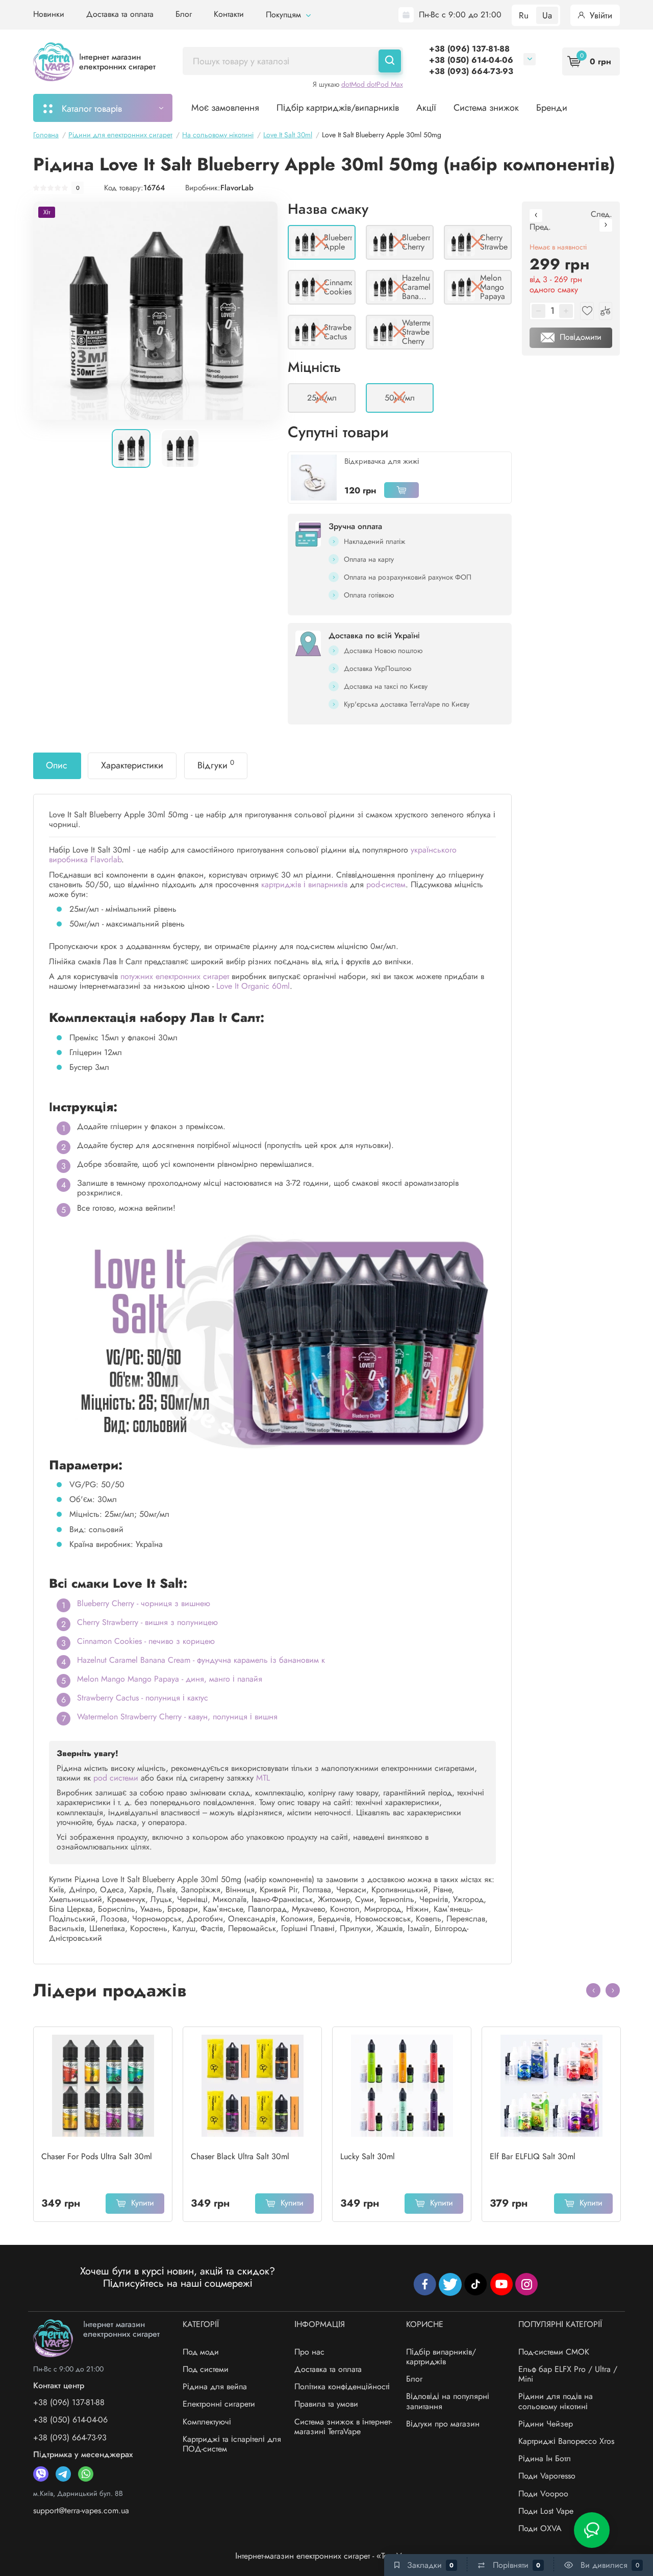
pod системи (116, 1778)
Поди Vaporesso (547, 2476)
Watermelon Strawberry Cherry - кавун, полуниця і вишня (177, 1717)
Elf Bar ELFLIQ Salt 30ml (533, 2157)
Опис (57, 765)
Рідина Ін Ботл (545, 2458)
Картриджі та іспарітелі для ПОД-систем (232, 2444)
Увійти (600, 15)
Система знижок (486, 108)
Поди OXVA (540, 2528)
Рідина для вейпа (215, 2386)
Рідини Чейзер (546, 2424)
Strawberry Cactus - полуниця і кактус (143, 1698)
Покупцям (285, 15)
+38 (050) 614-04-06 (471, 60)
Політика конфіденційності (342, 2386)
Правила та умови (326, 2404)
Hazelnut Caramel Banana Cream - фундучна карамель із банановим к (201, 1660)
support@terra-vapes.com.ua (81, 2510)
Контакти (229, 14)
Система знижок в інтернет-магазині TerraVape (343, 2427)
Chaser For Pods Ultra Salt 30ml (97, 2157)
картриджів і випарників (304, 884)
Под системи (206, 2369)
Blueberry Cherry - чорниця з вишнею (144, 1603)
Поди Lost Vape (546, 2511)
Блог (184, 14)
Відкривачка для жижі (382, 461)
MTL (263, 1778)
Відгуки (216, 765)
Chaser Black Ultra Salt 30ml (240, 2157)
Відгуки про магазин (443, 2424)
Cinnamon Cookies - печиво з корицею (146, 1641)
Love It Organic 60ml (253, 986)
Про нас (309, 2352)
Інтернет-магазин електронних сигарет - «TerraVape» (327, 2556)
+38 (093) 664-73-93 (471, 71)
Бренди (552, 108)
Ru (524, 15)
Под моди (201, 2352)
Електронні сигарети (219, 2404)
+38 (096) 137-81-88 (469, 49)
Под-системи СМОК (554, 2352)
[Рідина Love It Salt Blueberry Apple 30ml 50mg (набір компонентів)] (155, 310)
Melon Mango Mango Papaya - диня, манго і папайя (170, 1679)
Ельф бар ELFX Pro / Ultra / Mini (568, 2374)
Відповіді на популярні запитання (448, 2401)
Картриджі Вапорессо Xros (566, 2441)
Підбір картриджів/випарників (338, 108)
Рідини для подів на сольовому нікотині (556, 2401)
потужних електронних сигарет (175, 976)
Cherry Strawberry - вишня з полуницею (147, 1622)
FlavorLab (237, 188)
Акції (426, 108)
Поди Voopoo (543, 2494)
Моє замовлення (225, 108)
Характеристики (132, 765)
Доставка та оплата (120, 14)
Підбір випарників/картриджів (441, 2357)
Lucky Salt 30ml (368, 2157)
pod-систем (386, 884)
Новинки (49, 14)
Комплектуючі (207, 2422)
